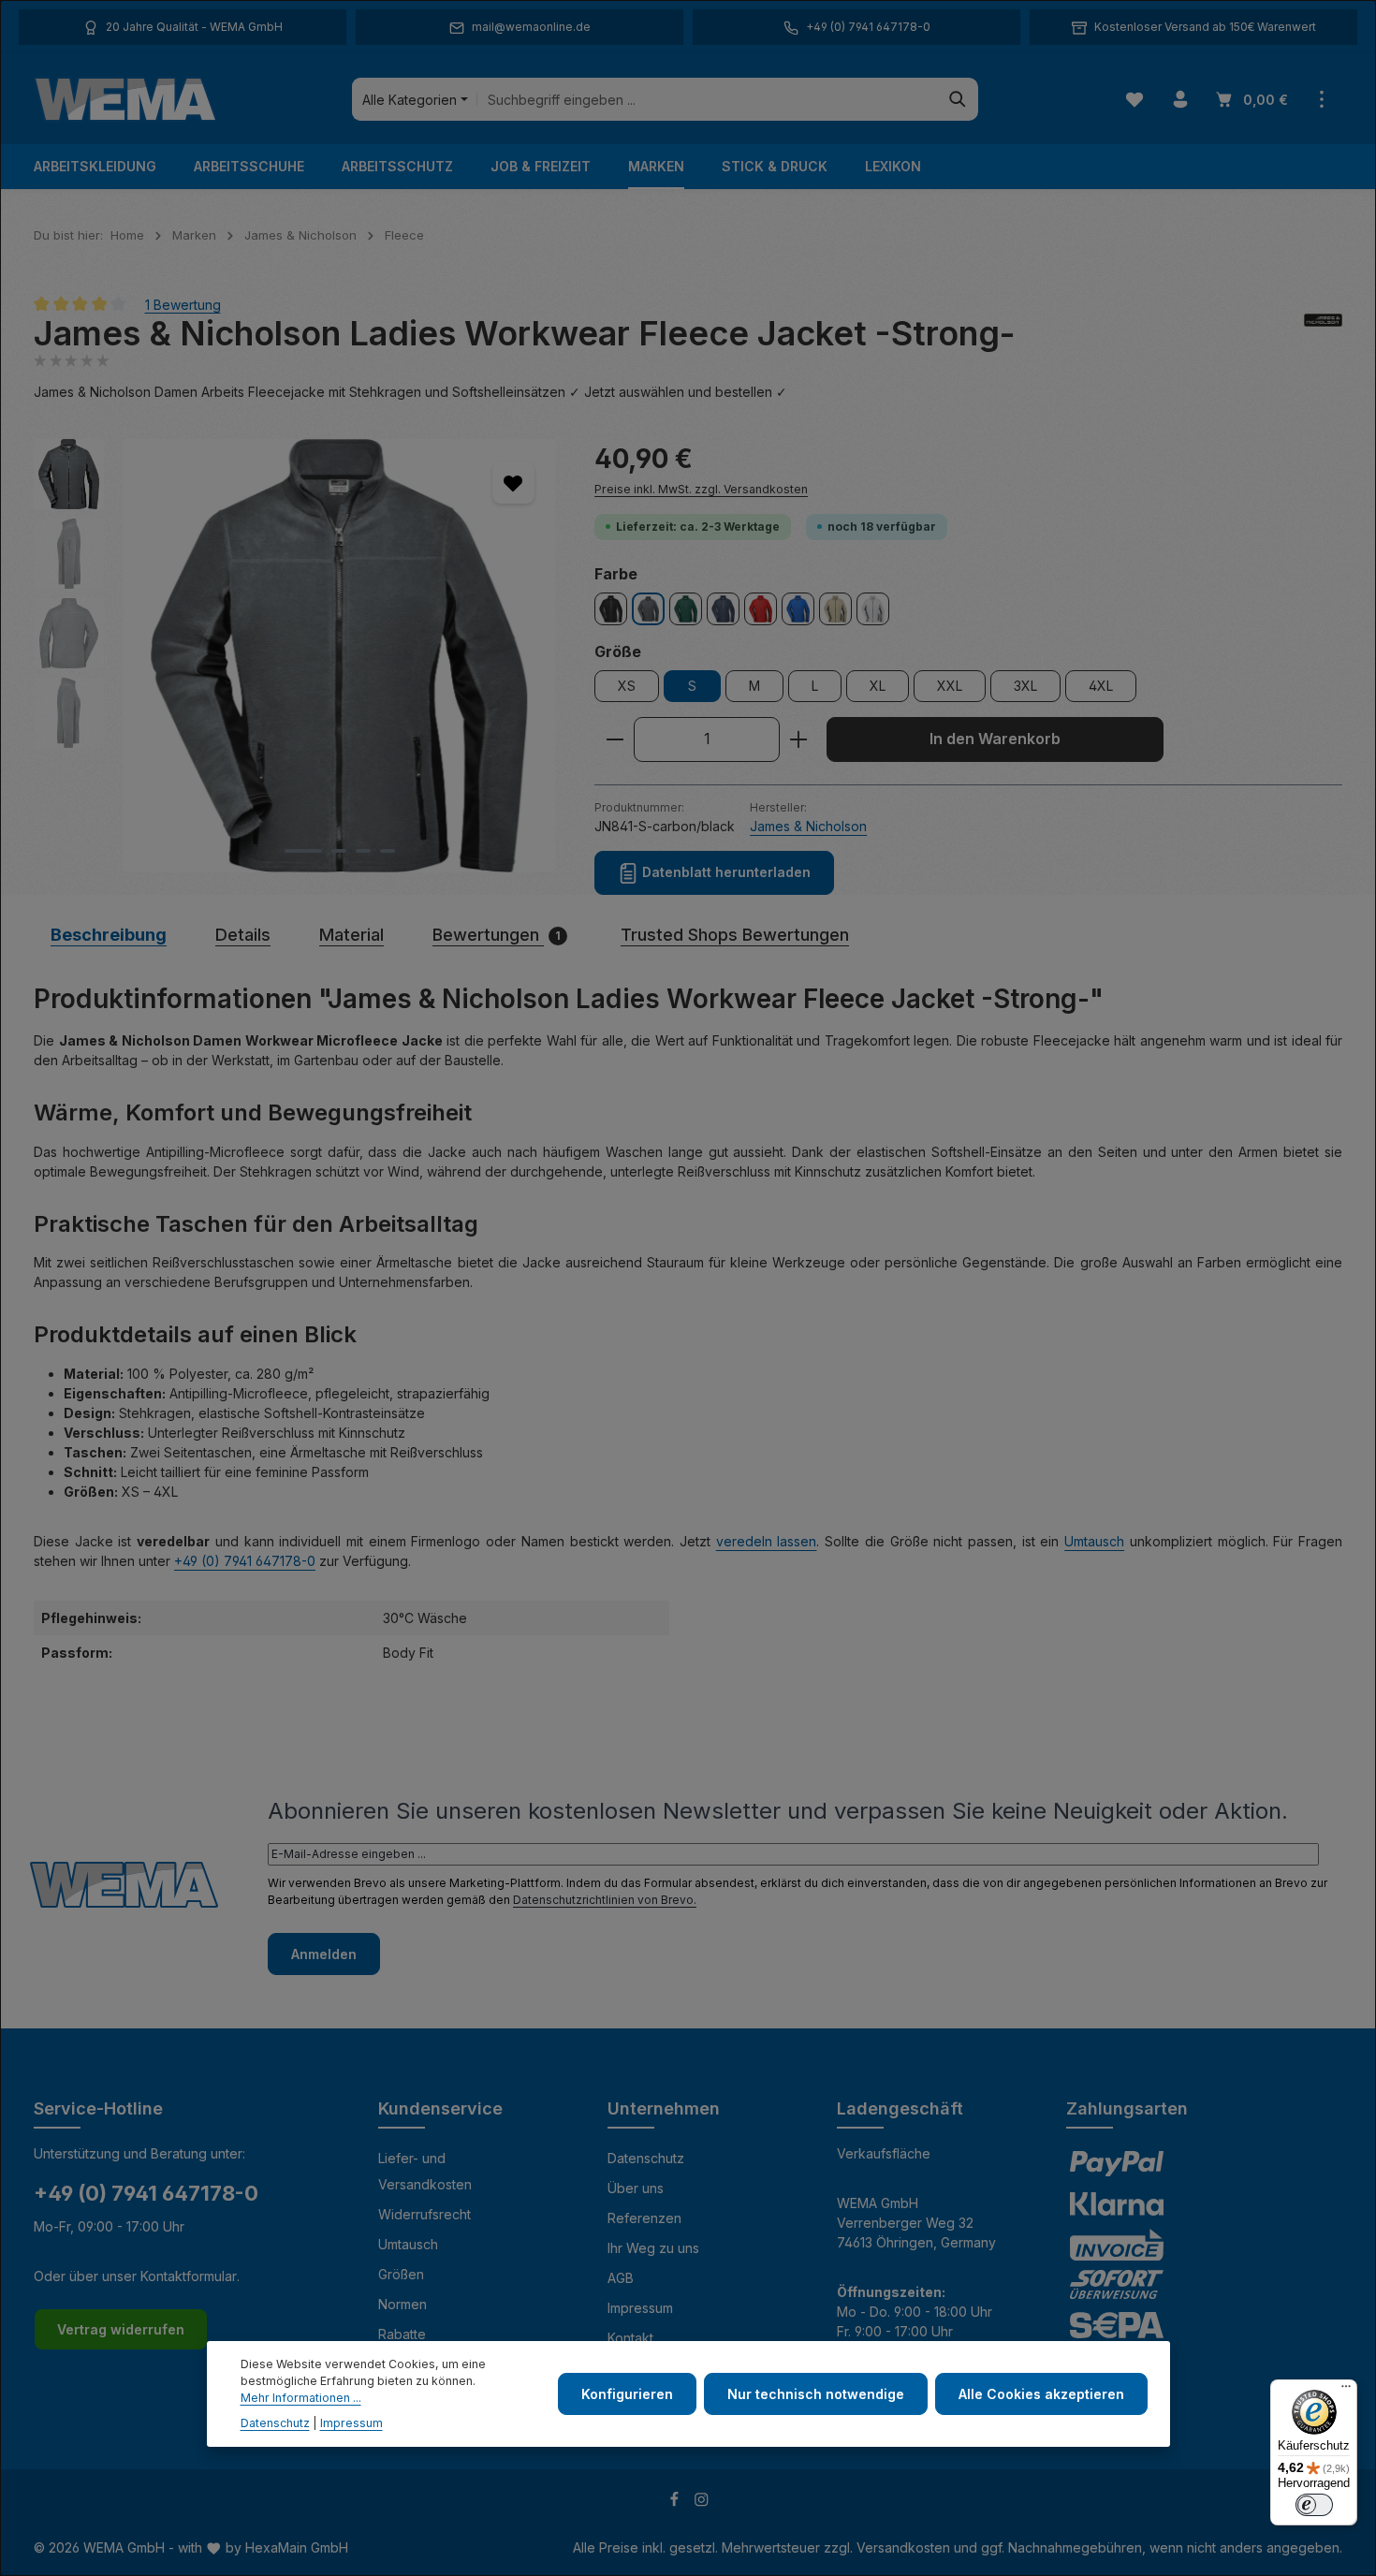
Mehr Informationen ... (301, 2399)
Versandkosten (903, 2547)
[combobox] (708, 99)
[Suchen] (958, 99)
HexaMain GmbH (297, 2547)
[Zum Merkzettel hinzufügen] (513, 483)
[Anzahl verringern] (615, 739)
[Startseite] (125, 99)
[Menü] (1346, 2391)
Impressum (640, 2308)
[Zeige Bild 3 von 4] (363, 851)
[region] (295, 656)
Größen (401, 2274)
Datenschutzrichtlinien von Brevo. (605, 1900)
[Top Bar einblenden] (1321, 100)
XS (627, 686)
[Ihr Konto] (1180, 100)
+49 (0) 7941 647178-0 (245, 1561)
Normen (403, 2304)
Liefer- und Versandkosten (425, 2171)
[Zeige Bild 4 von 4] (388, 851)
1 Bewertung (183, 304)
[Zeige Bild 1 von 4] (303, 851)
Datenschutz (646, 2158)
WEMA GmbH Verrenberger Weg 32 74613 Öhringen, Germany (916, 2223)
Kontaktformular (189, 2276)
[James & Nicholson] (1323, 334)
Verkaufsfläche (884, 2153)
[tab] (109, 935)
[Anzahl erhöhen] (799, 739)
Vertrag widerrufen (121, 2329)
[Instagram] (702, 2503)
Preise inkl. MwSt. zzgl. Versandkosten (701, 489)
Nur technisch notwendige (816, 2394)
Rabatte (402, 2334)
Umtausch (1094, 1541)
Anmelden (324, 1954)
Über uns (636, 2188)
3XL (1025, 686)
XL (878, 686)
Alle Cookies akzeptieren (1041, 2394)
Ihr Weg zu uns (653, 2248)
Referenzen (644, 2218)
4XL (1101, 686)
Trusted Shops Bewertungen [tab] (735, 935)
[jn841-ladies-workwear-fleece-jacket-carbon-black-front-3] (339, 656)
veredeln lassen (767, 1541)
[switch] (1314, 2505)
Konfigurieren (627, 2394)
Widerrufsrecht (425, 2214)
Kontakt (630, 2338)
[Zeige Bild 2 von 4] (339, 851)
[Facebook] (676, 2503)
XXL (950, 686)
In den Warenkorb (995, 739)
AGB (621, 2278)
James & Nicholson (808, 826)
